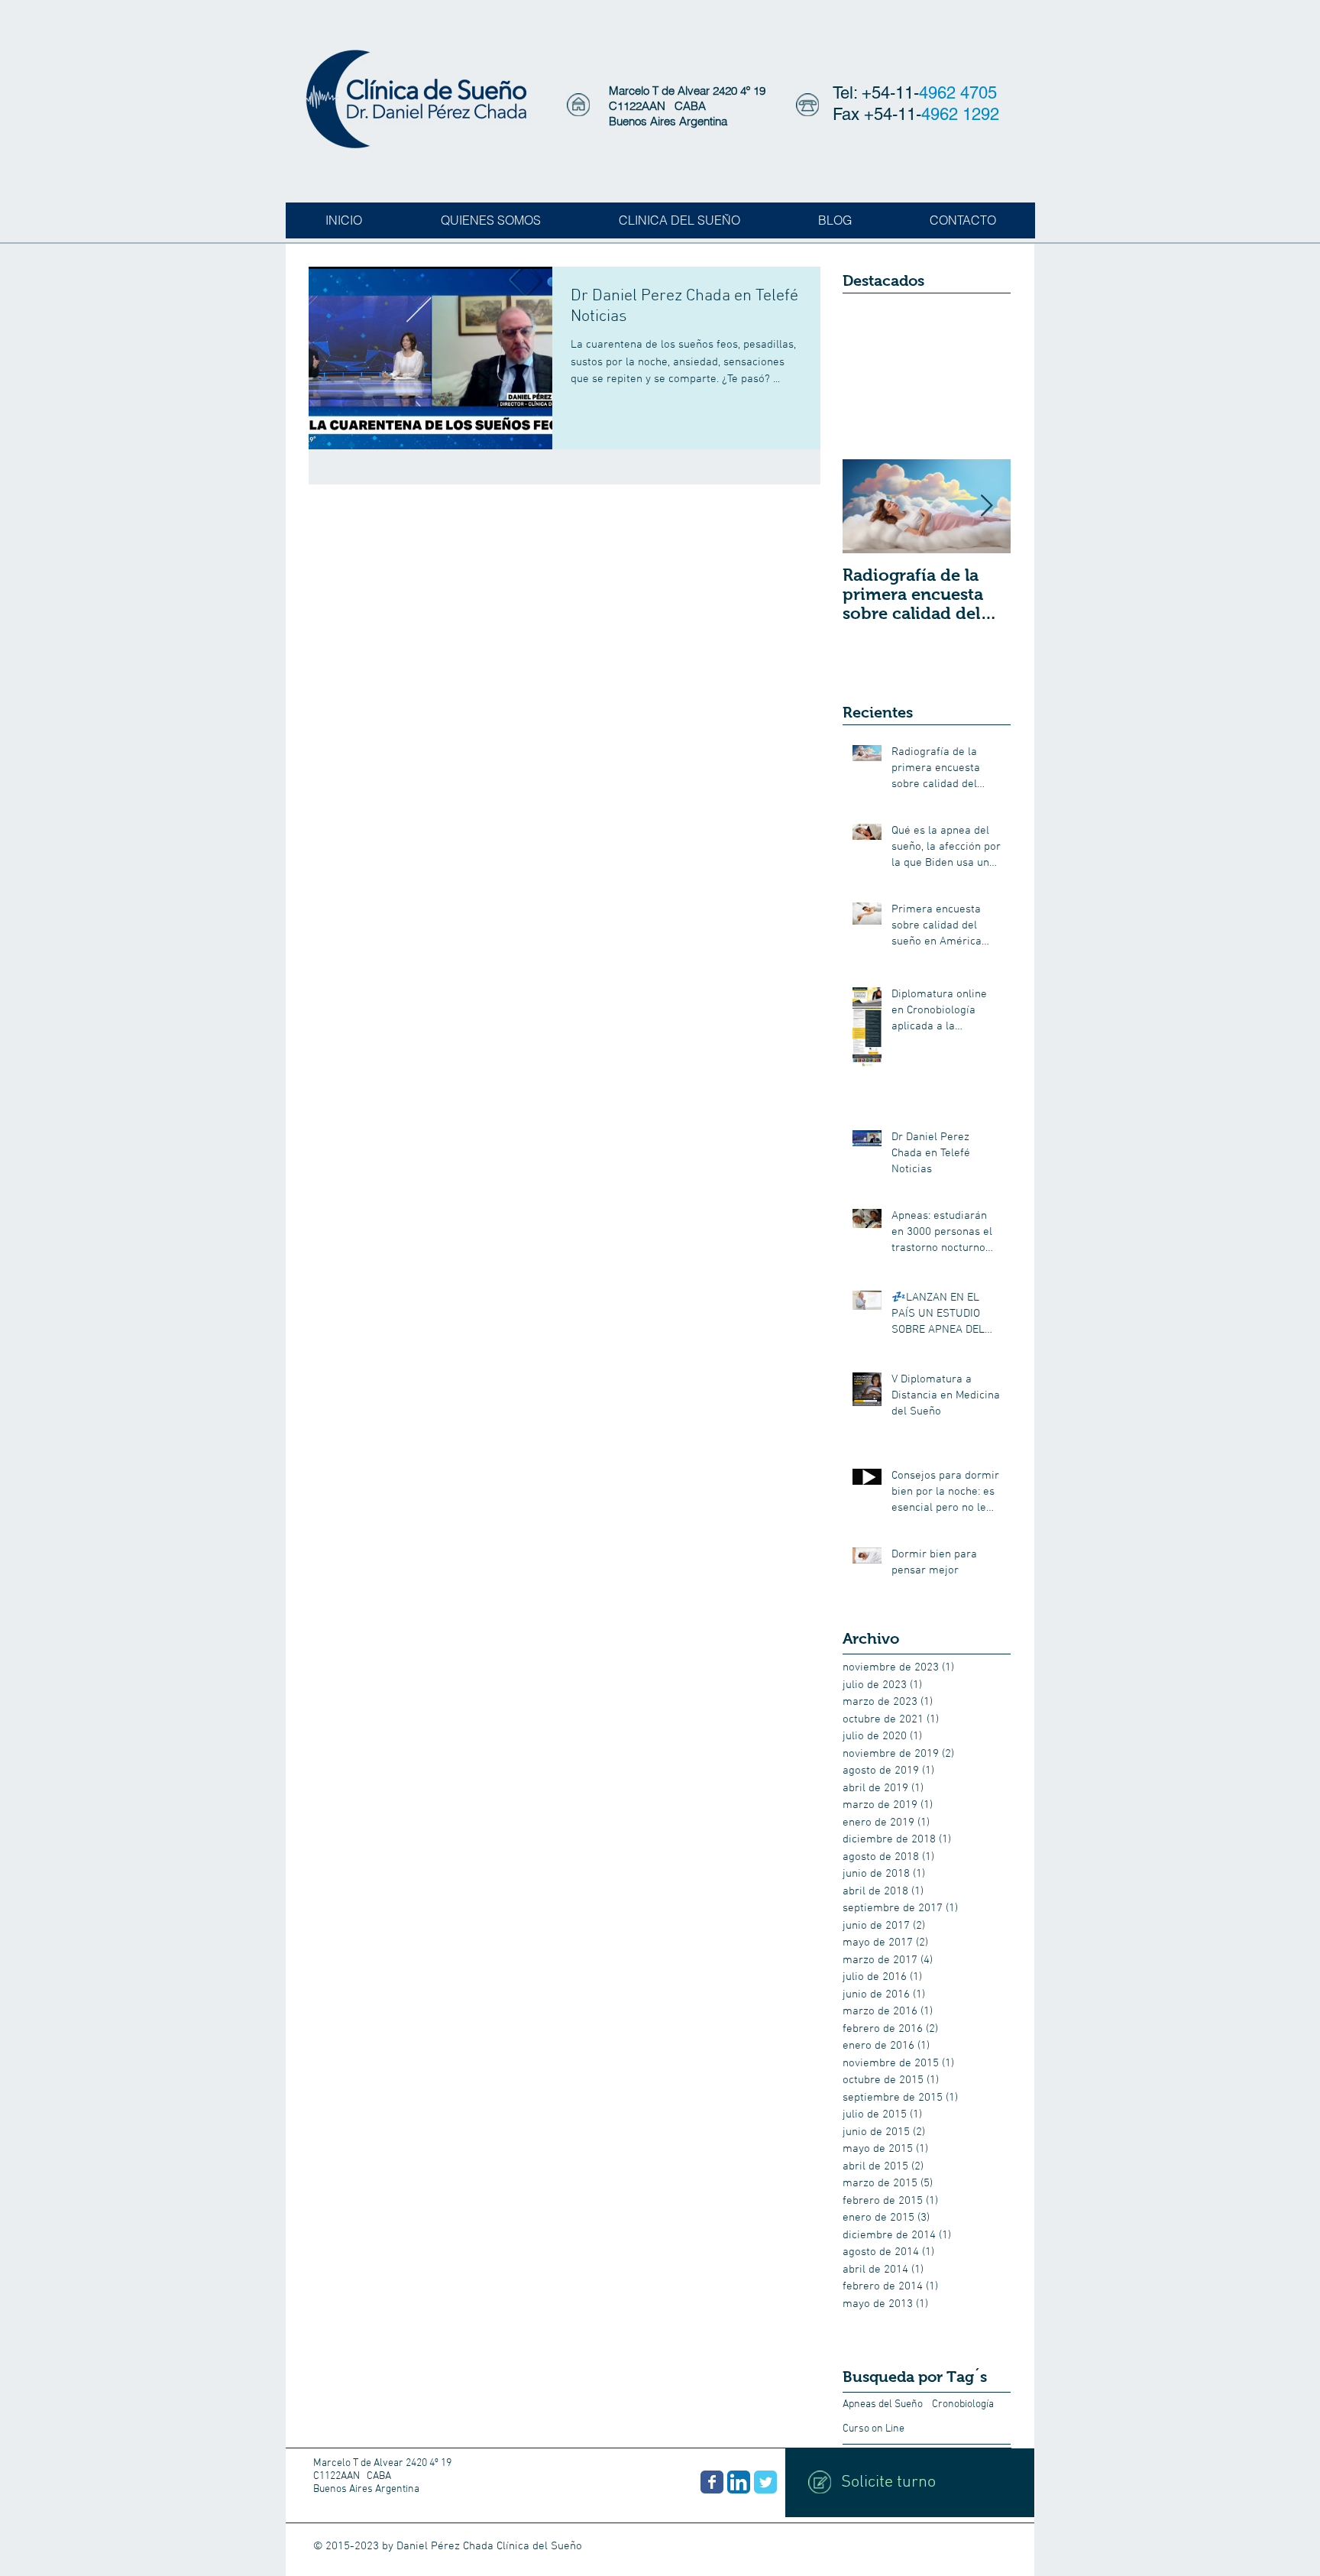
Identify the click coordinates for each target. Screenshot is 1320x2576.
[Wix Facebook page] (712, 2482)
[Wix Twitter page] (765, 2482)
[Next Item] (986, 506)
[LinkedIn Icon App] (739, 2482)
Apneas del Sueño (883, 2404)
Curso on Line (874, 2429)
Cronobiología (963, 2404)
